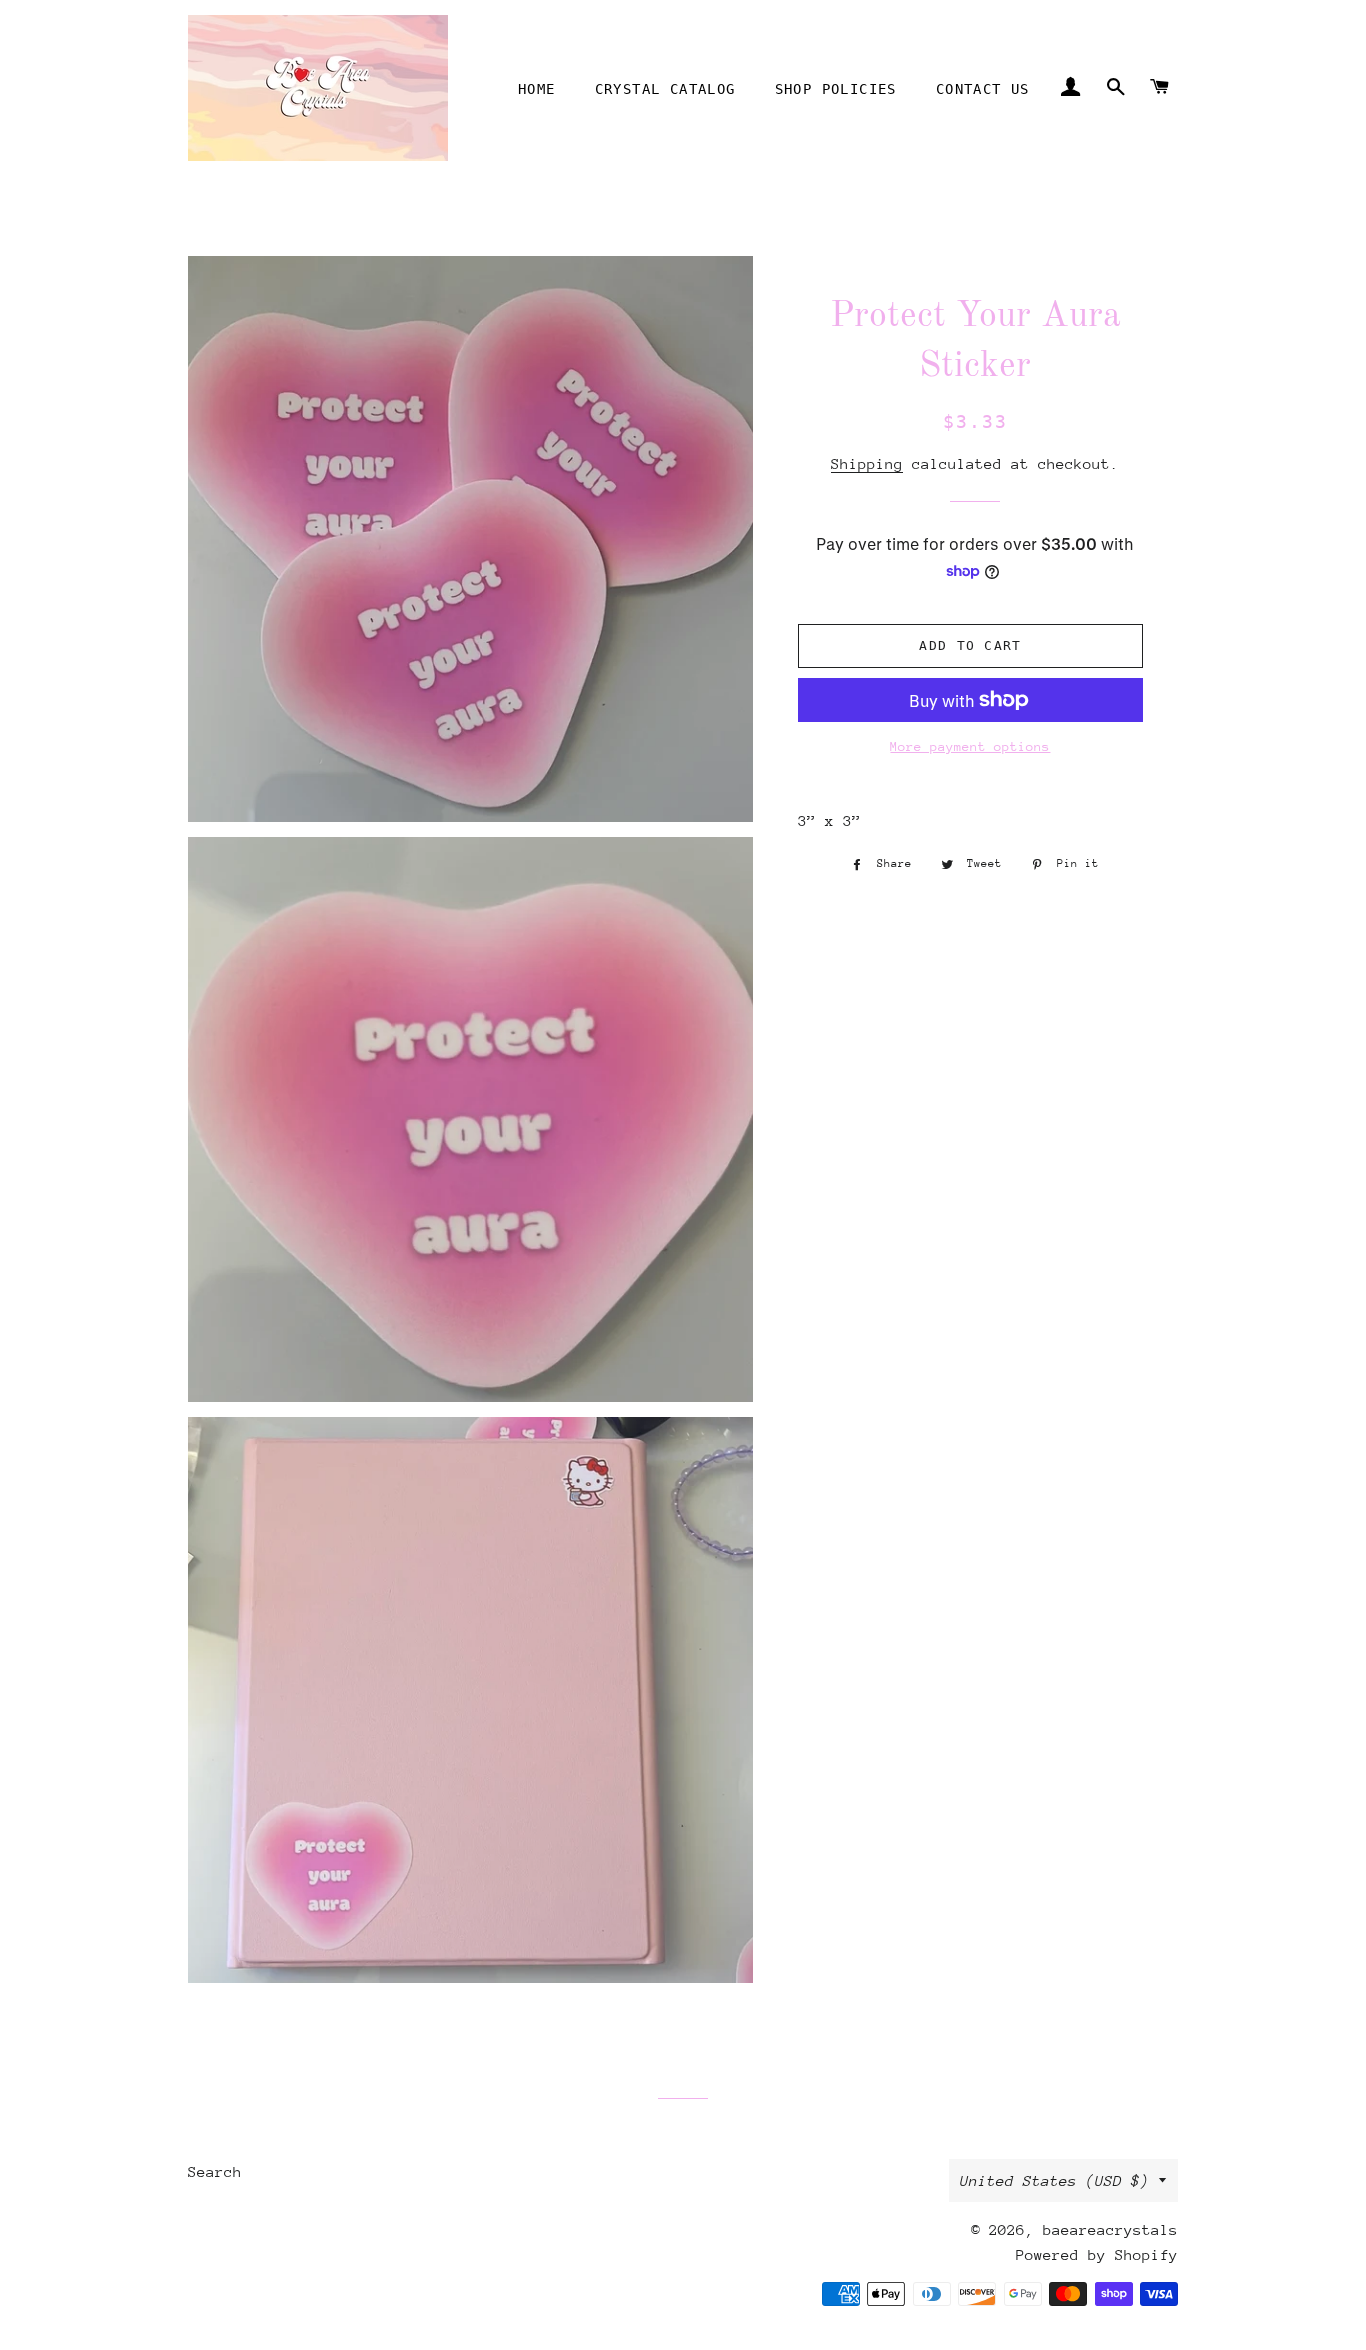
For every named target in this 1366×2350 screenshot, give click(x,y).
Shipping (867, 463)
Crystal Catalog (665, 89)
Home (537, 89)
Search (215, 2171)
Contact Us (983, 89)
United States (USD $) (1054, 2180)
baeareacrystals (1110, 2229)
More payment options (970, 746)
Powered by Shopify (1097, 2254)
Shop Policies (836, 89)
